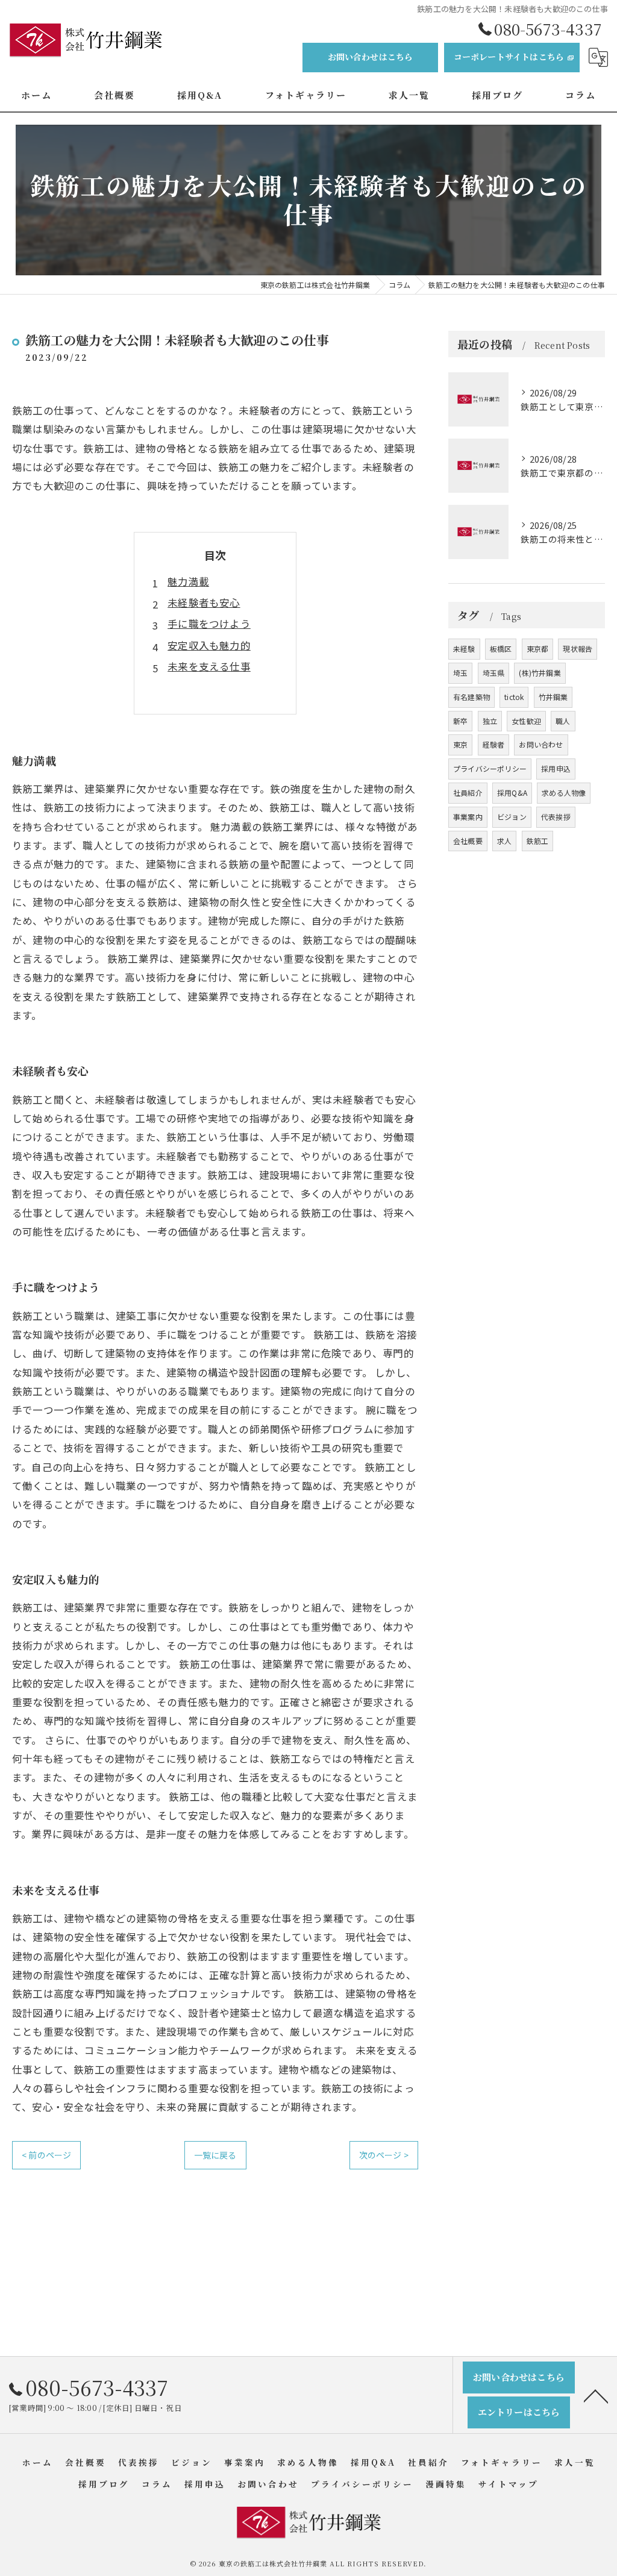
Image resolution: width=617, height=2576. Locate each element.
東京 (460, 744)
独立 (490, 721)
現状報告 (578, 649)
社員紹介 (468, 792)
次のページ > (384, 2155)
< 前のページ (46, 2155)
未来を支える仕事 (209, 666)
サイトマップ (509, 2484)
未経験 (464, 649)
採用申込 (556, 768)
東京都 (538, 649)
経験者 (494, 744)
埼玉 (460, 673)
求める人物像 (564, 792)
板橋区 (501, 649)
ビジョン (512, 817)
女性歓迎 (526, 721)
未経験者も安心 (204, 602)
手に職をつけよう (209, 624)
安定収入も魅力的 (209, 645)
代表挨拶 (556, 817)
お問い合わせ (541, 744)
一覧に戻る (215, 2155)
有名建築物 (471, 697)
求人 (504, 841)
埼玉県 (494, 673)
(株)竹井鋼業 (540, 673)
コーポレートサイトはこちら (509, 57)
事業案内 (468, 817)
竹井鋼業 (553, 697)
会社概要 (468, 841)
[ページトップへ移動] (596, 2395)
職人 (563, 721)
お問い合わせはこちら (371, 57)
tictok (514, 697)
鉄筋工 (538, 841)
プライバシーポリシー (490, 768)
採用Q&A (512, 792)
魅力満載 (188, 581)
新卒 (460, 721)
